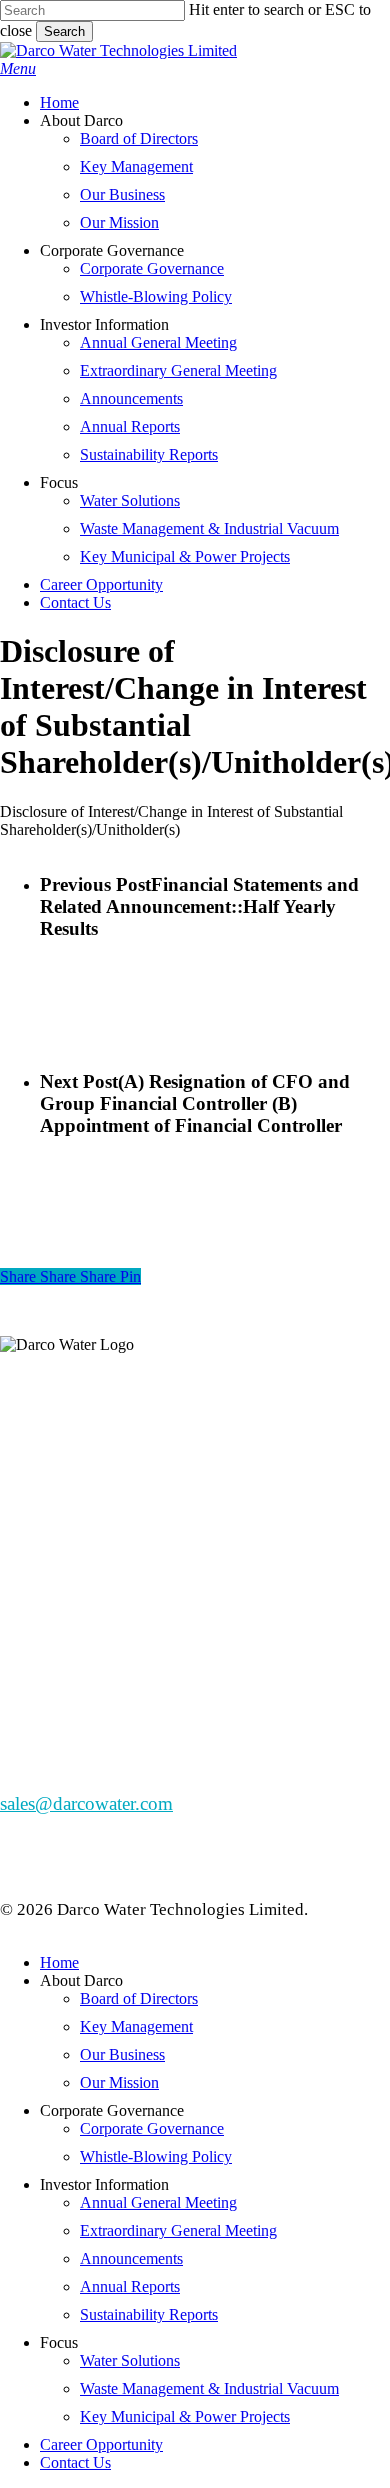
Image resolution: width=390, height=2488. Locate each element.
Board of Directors (139, 1998)
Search (64, 31)
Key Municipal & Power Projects (185, 2416)
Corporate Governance (152, 2128)
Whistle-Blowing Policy (156, 2156)
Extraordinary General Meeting (178, 2230)
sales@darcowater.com (86, 1803)
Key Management (136, 2026)
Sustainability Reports (149, 2314)
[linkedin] (26, 1520)
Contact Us (75, 2462)
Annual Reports (130, 2286)
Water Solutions (130, 2360)
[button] (18, 68)
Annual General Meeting (158, 2202)
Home (59, 1962)
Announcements (131, 2258)
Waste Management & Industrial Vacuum (209, 2388)
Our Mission (119, 2082)
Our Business (122, 2054)
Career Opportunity (101, 2444)
